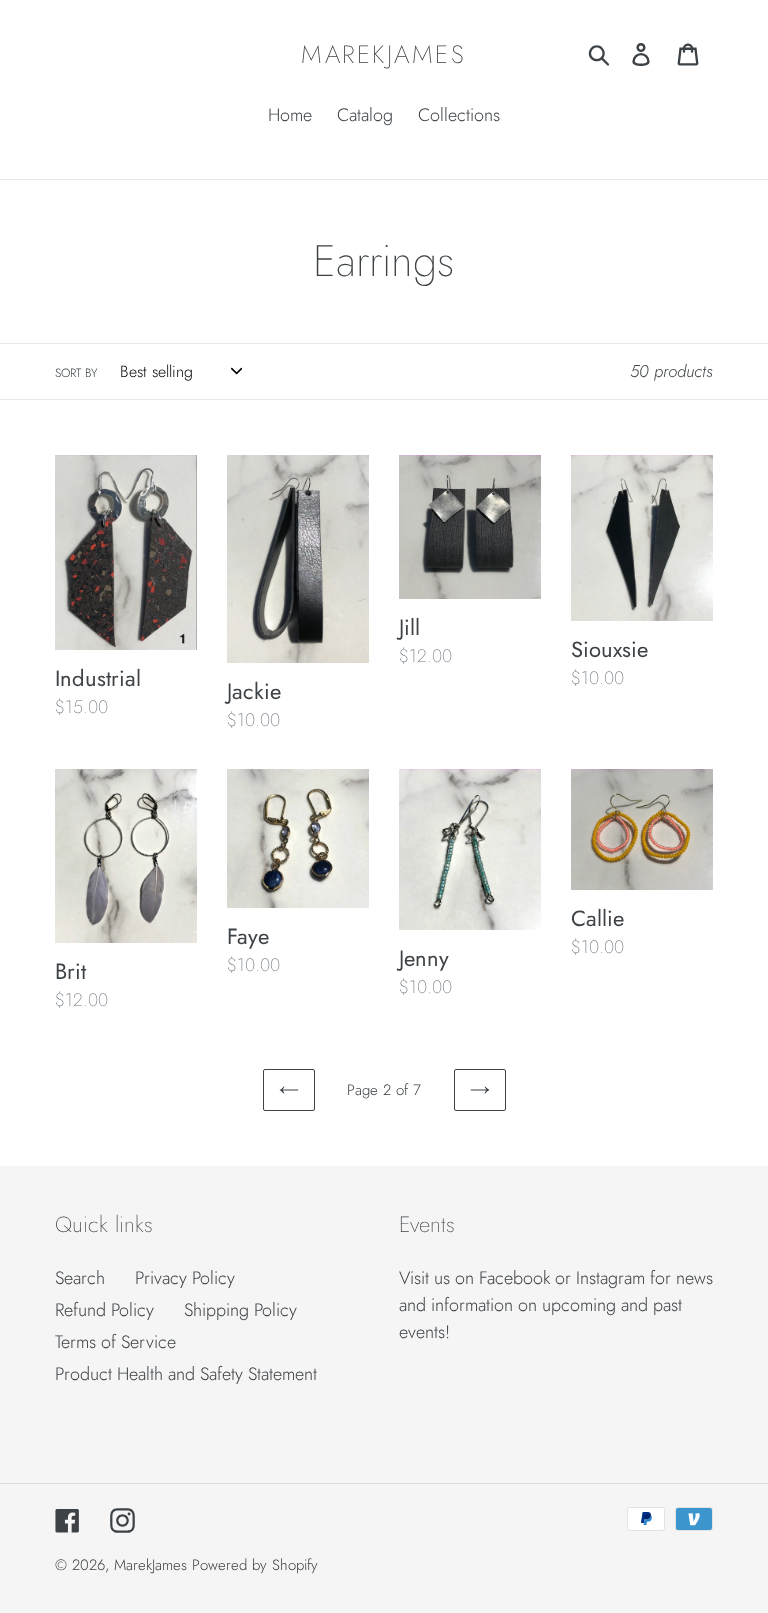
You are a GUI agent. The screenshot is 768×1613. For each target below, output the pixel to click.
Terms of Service (115, 1342)
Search (80, 1278)
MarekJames (383, 54)
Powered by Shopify (255, 1565)
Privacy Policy (185, 1278)
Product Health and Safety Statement (186, 1374)
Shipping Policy (240, 1310)
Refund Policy (104, 1310)
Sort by (76, 373)
